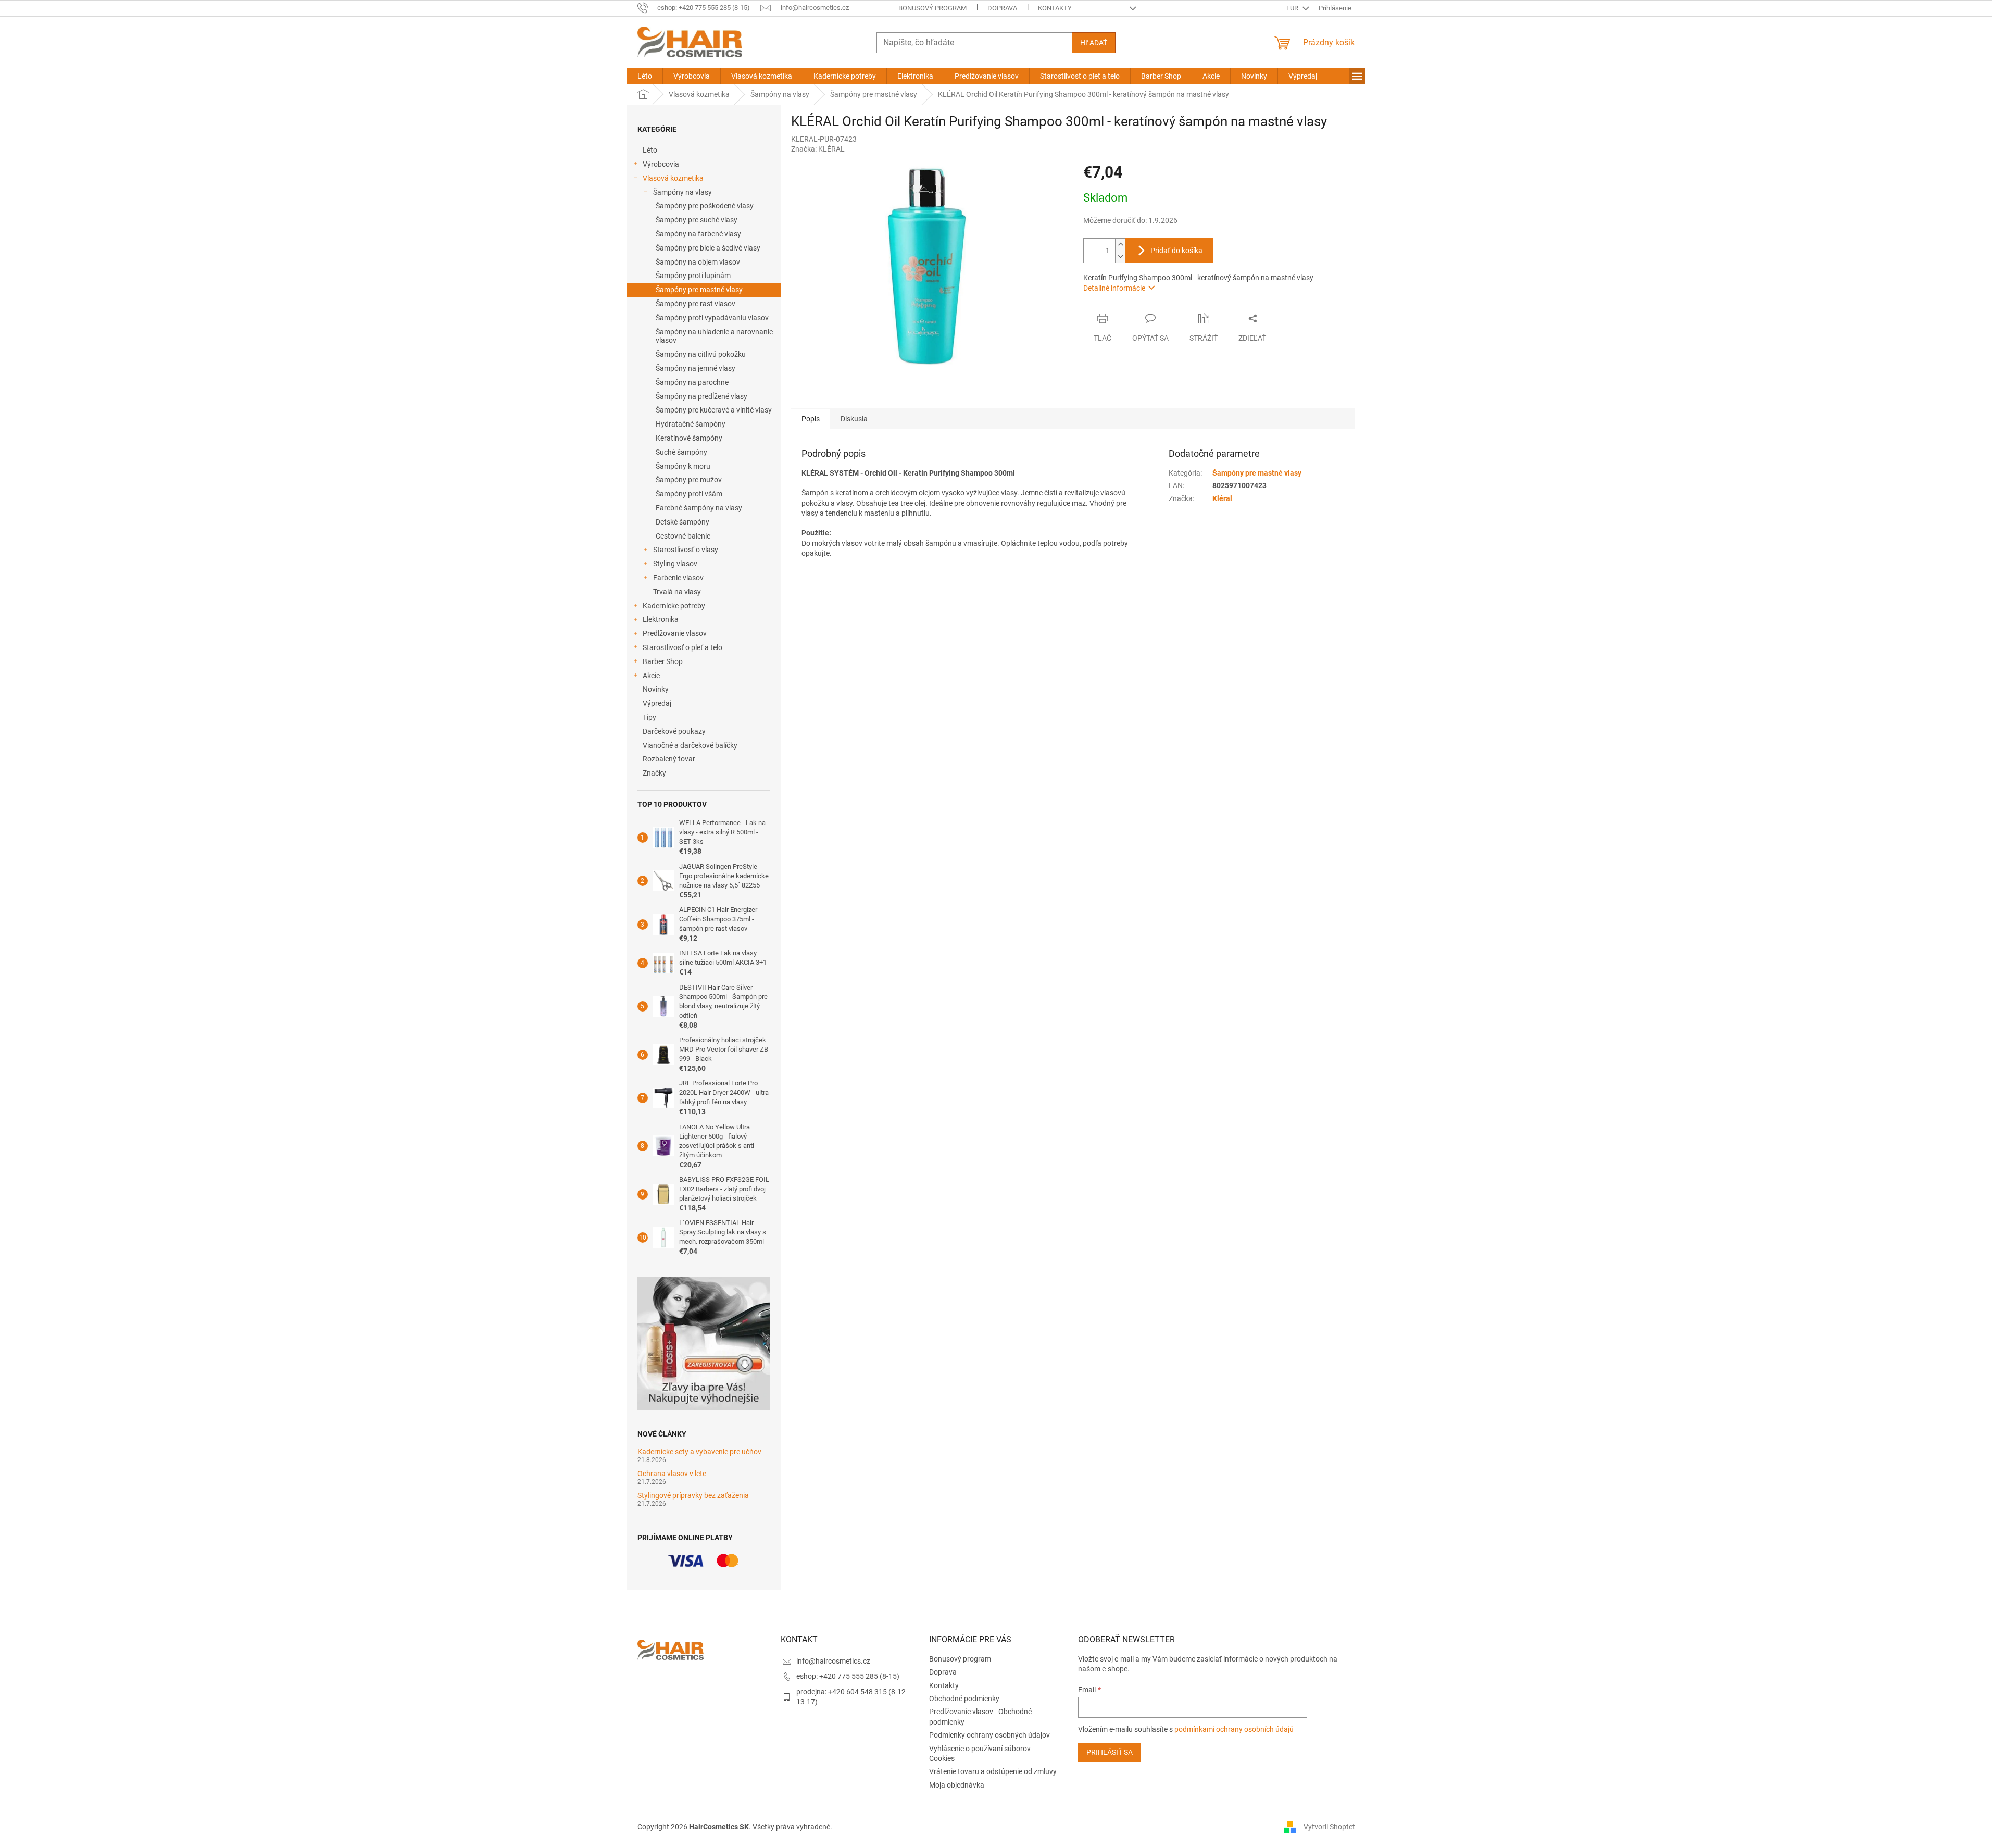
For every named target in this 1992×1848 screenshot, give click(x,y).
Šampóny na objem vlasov (698, 262)
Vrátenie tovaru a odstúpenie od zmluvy (993, 1771)
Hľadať (1094, 43)
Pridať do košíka (1176, 251)
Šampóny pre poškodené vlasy (705, 206)
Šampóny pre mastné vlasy (699, 290)
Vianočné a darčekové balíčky (690, 745)
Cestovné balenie (683, 536)
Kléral (1222, 498)
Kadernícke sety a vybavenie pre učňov (699, 1452)
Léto (650, 150)
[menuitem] (645, 76)
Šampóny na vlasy (682, 192)
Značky (654, 773)
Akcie (651, 676)
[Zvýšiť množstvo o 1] (1120, 245)
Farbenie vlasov (678, 578)
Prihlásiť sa (1110, 1752)
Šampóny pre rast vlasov (696, 304)
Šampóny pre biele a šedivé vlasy (708, 248)
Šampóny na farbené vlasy (698, 234)
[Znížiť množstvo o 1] (1120, 257)
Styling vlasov (675, 564)
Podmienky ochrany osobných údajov (989, 1735)
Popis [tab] (811, 419)
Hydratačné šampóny (691, 424)
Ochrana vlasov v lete (672, 1474)
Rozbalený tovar (669, 759)
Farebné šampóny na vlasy (699, 508)
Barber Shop (663, 661)
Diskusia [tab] (854, 419)
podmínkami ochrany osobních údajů (1234, 1729)
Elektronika (661, 619)
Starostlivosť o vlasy (686, 550)
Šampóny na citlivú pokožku (701, 354)
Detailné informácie (1114, 288)
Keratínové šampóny (689, 438)
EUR (1293, 8)
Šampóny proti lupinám (693, 276)
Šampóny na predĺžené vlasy (701, 396)
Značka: (818, 149)
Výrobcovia (661, 164)
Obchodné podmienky (964, 1699)
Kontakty (1055, 8)
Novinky (656, 689)
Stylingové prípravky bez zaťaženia (693, 1496)
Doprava (1002, 8)
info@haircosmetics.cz (833, 1661)
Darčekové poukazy (674, 731)
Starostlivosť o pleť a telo (682, 647)
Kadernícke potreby (674, 606)
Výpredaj (657, 703)
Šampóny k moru (683, 466)
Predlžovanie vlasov (675, 633)
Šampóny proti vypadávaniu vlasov (712, 318)
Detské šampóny (682, 522)
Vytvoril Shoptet (1329, 1826)
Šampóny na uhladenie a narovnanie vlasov (714, 336)
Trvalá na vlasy (677, 592)
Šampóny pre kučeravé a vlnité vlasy (714, 410)
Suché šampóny (681, 452)
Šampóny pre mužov (689, 480)
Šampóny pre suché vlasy (697, 220)
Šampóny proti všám (689, 494)
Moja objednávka (957, 1785)
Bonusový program (932, 8)
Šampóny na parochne (692, 382)
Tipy (649, 717)
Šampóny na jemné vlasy (696, 368)
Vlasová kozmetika (673, 178)
